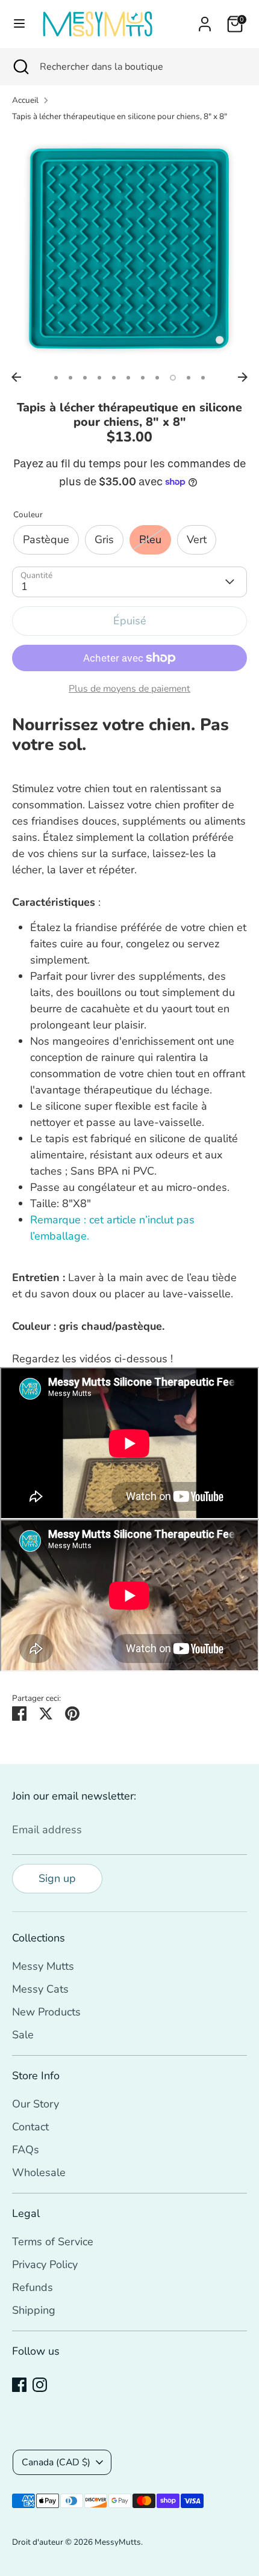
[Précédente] (16, 377)
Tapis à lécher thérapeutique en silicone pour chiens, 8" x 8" (120, 116)
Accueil (25, 100)
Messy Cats (40, 1989)
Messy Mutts (43, 1966)
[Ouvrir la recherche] (20, 67)
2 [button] (70, 378)
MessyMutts (118, 2542)
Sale (23, 2035)
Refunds (33, 2287)
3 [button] (85, 378)
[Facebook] (19, 2385)
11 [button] (203, 378)
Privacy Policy (45, 2264)
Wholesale (39, 2172)
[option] (129, 249)
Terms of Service (53, 2242)
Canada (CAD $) (56, 2462)
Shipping (34, 2310)
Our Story (36, 2104)
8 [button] (157, 378)
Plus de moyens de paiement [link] (129, 689)
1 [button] (56, 378)
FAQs (26, 2150)
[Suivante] (243, 377)
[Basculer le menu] (19, 24)
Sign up (57, 1878)
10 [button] (189, 378)
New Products (46, 2012)
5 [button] (114, 378)
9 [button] (173, 378)
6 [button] (128, 378)
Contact (30, 2127)
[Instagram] (40, 2385)
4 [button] (99, 378)
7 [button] (143, 378)
